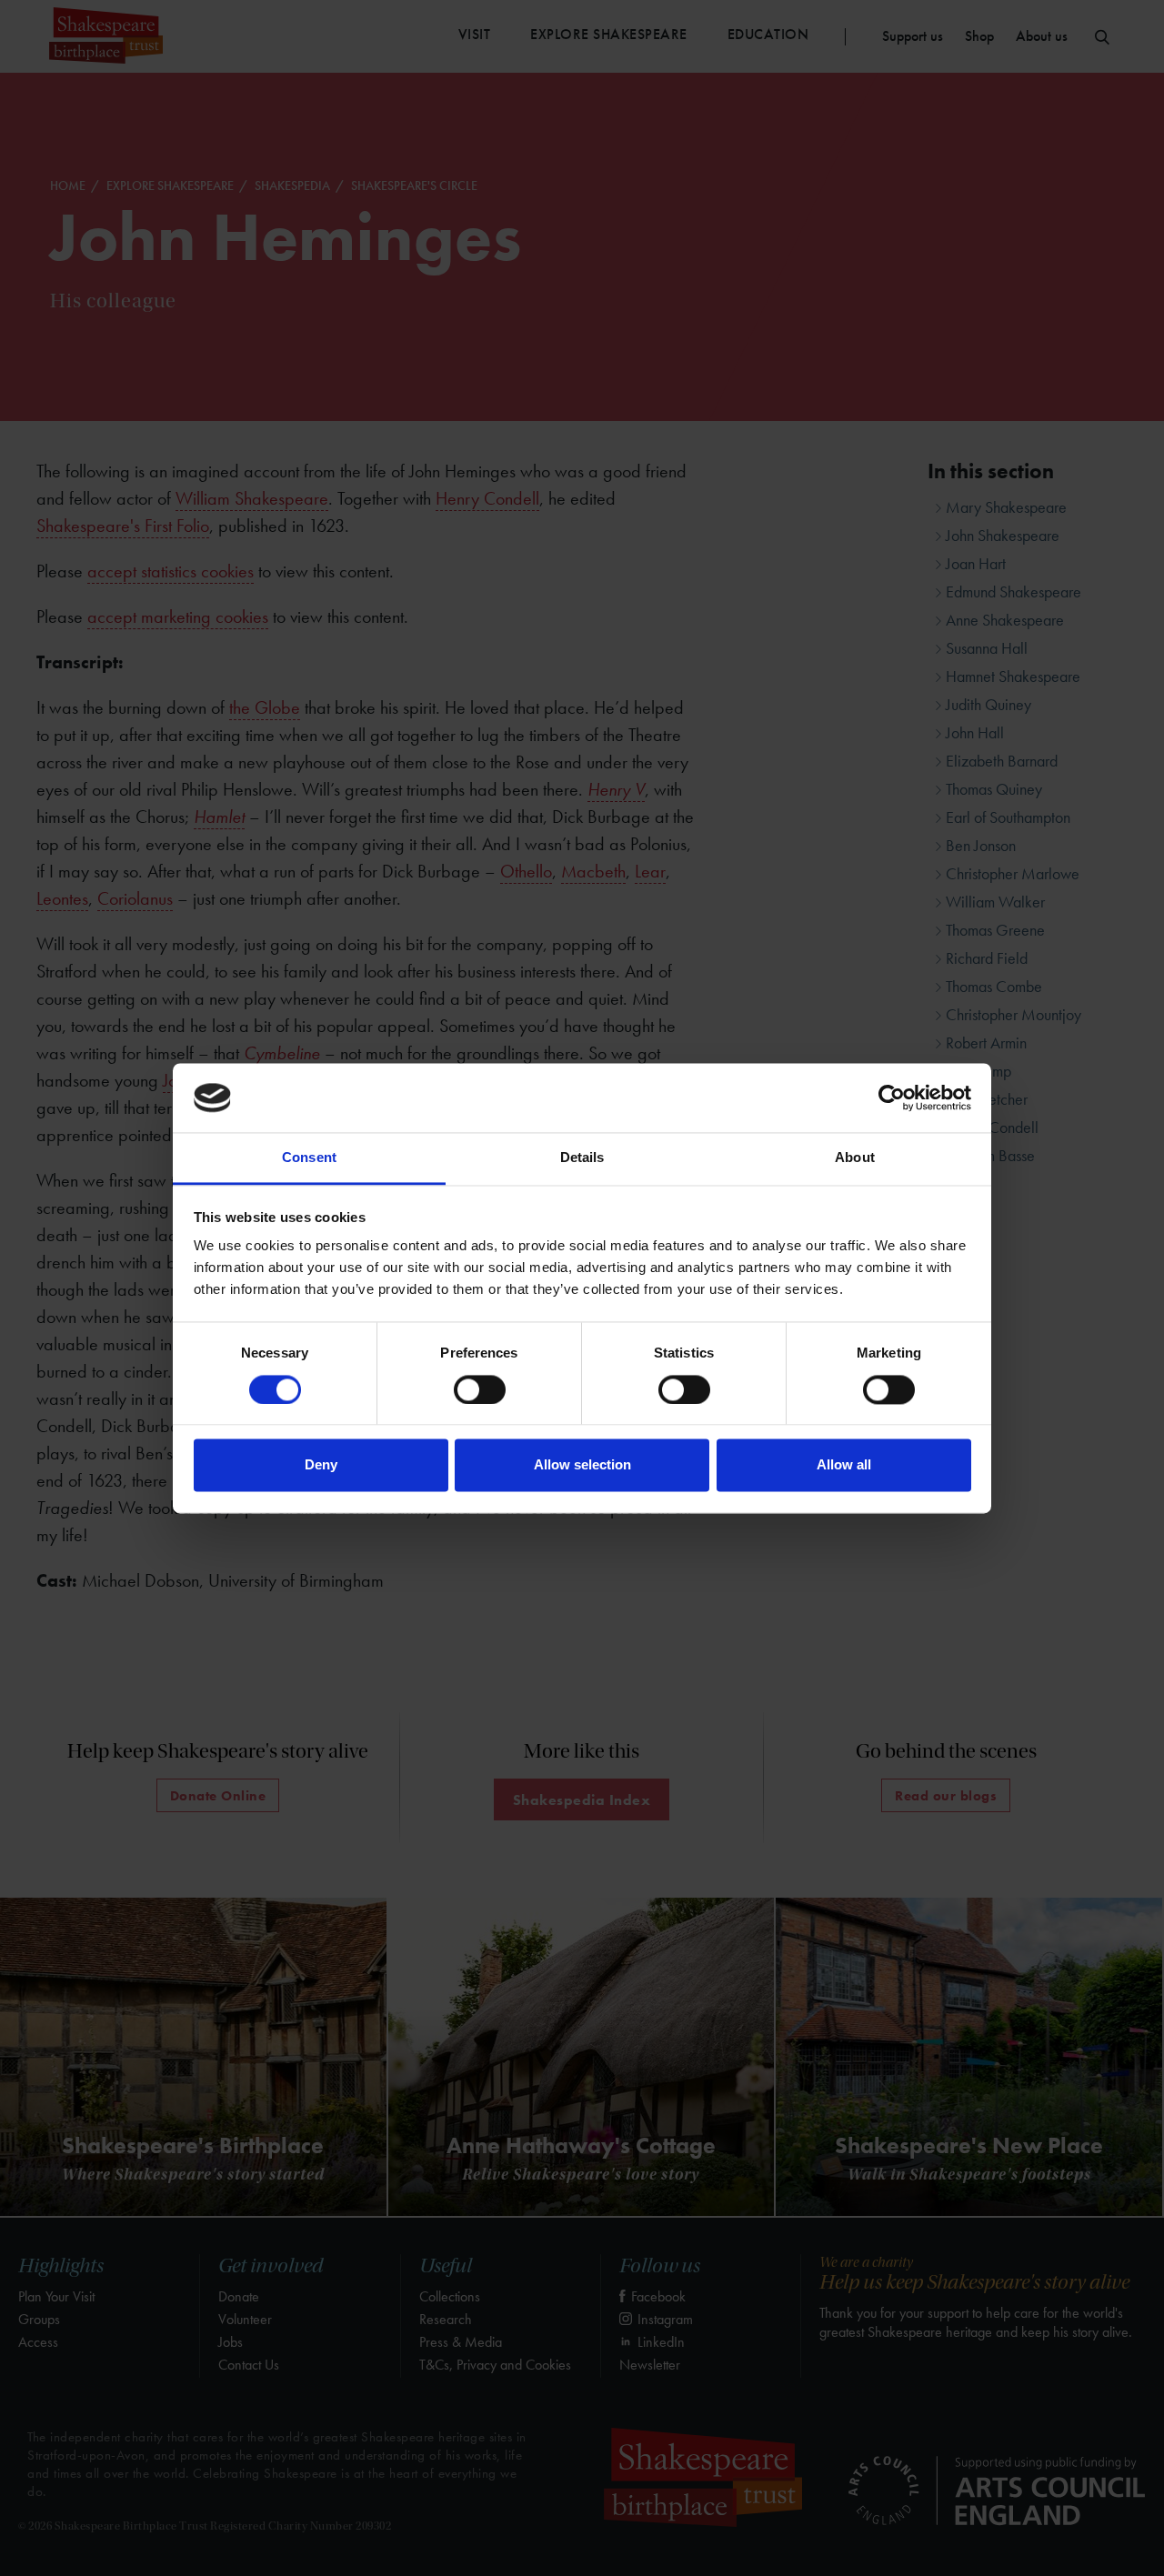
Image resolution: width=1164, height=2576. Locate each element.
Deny (321, 1465)
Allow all (844, 1465)
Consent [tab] (309, 1158)
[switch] (480, 1389)
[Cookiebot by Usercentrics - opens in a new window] (892, 1098)
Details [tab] (582, 1158)
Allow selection (582, 1465)
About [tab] (855, 1158)
